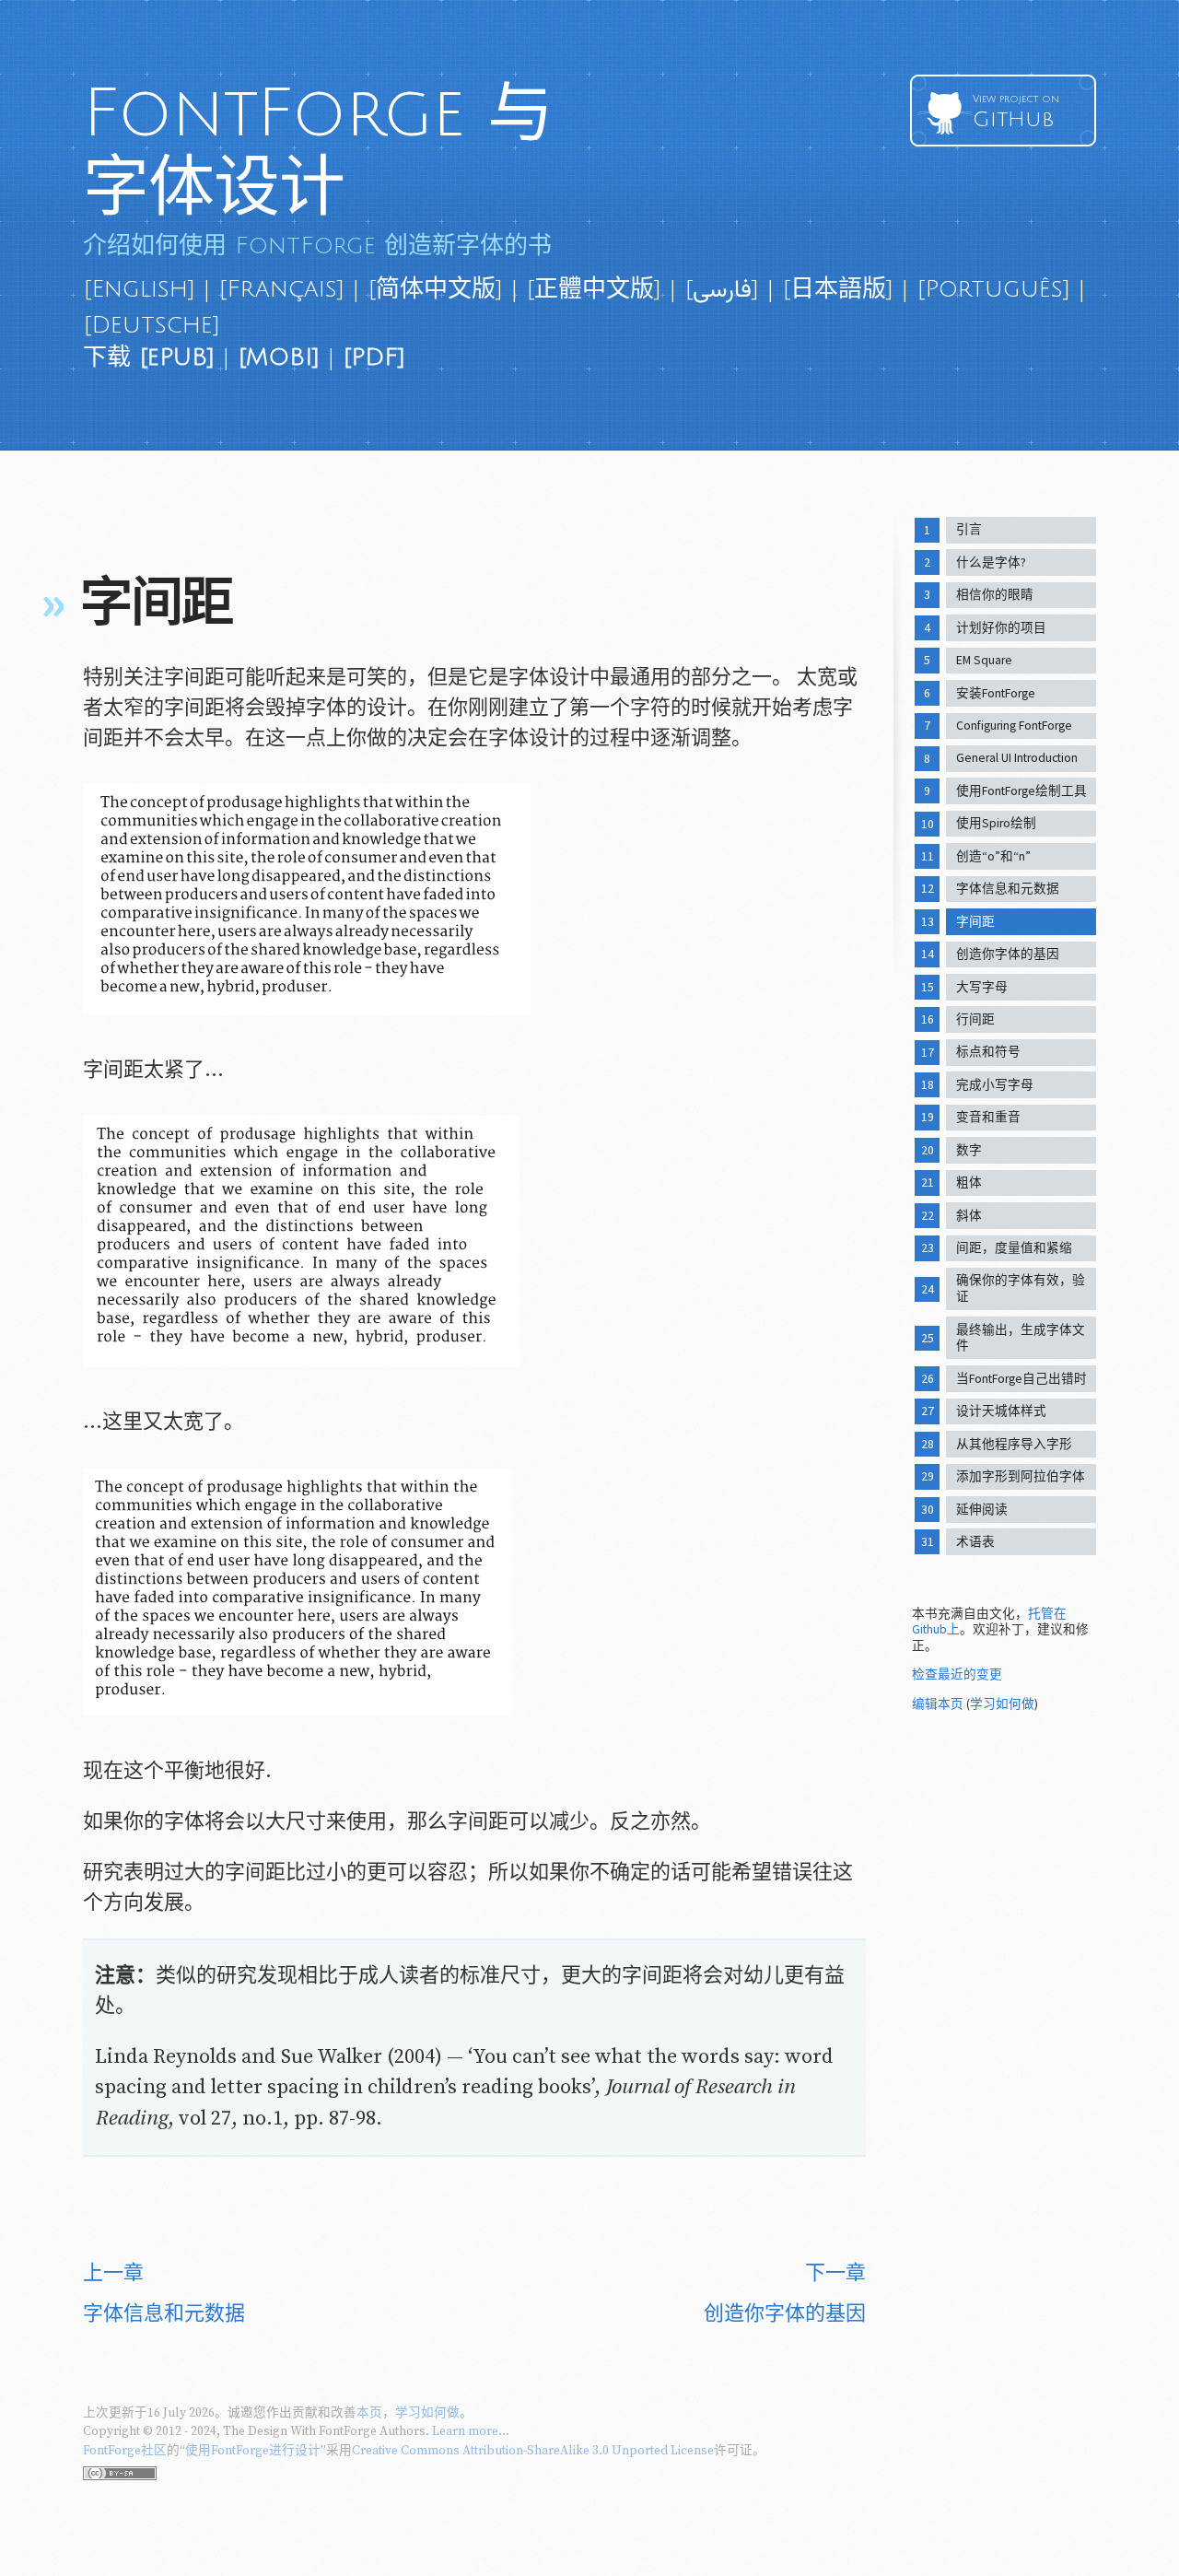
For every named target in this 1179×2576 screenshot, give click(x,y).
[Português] (993, 289)
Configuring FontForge (1014, 726)
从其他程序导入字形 (1014, 1444)
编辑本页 (938, 1704)
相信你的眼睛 (995, 595)
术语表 (975, 1542)
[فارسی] (722, 289)
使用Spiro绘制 (996, 823)
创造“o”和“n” (993, 856)
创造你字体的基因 (1008, 954)
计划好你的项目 (1001, 628)
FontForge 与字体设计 (318, 151)
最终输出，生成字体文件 (1021, 1338)
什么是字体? (991, 562)
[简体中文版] (435, 289)
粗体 (969, 1183)
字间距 (975, 922)
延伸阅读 (982, 1510)
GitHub (1016, 112)
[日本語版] (838, 289)
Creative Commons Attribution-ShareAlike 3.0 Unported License (533, 2451)
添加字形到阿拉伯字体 (1021, 1476)
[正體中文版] (594, 289)
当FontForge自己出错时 (1021, 1379)
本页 (369, 2413)
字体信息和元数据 (1008, 889)
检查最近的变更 (957, 1674)
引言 (969, 529)
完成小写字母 (995, 1085)
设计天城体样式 (1001, 1411)
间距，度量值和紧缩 (1014, 1248)
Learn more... (471, 2431)
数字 (969, 1150)
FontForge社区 (125, 2451)
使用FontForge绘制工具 (1021, 791)
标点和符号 (988, 1052)
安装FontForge (996, 693)
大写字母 (982, 987)
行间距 (975, 1019)
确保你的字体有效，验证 (1021, 1288)
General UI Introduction (1017, 758)
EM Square (984, 660)
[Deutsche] (152, 325)
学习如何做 (1002, 1704)
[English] (139, 289)
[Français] (281, 289)
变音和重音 (988, 1117)
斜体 (969, 1216)
